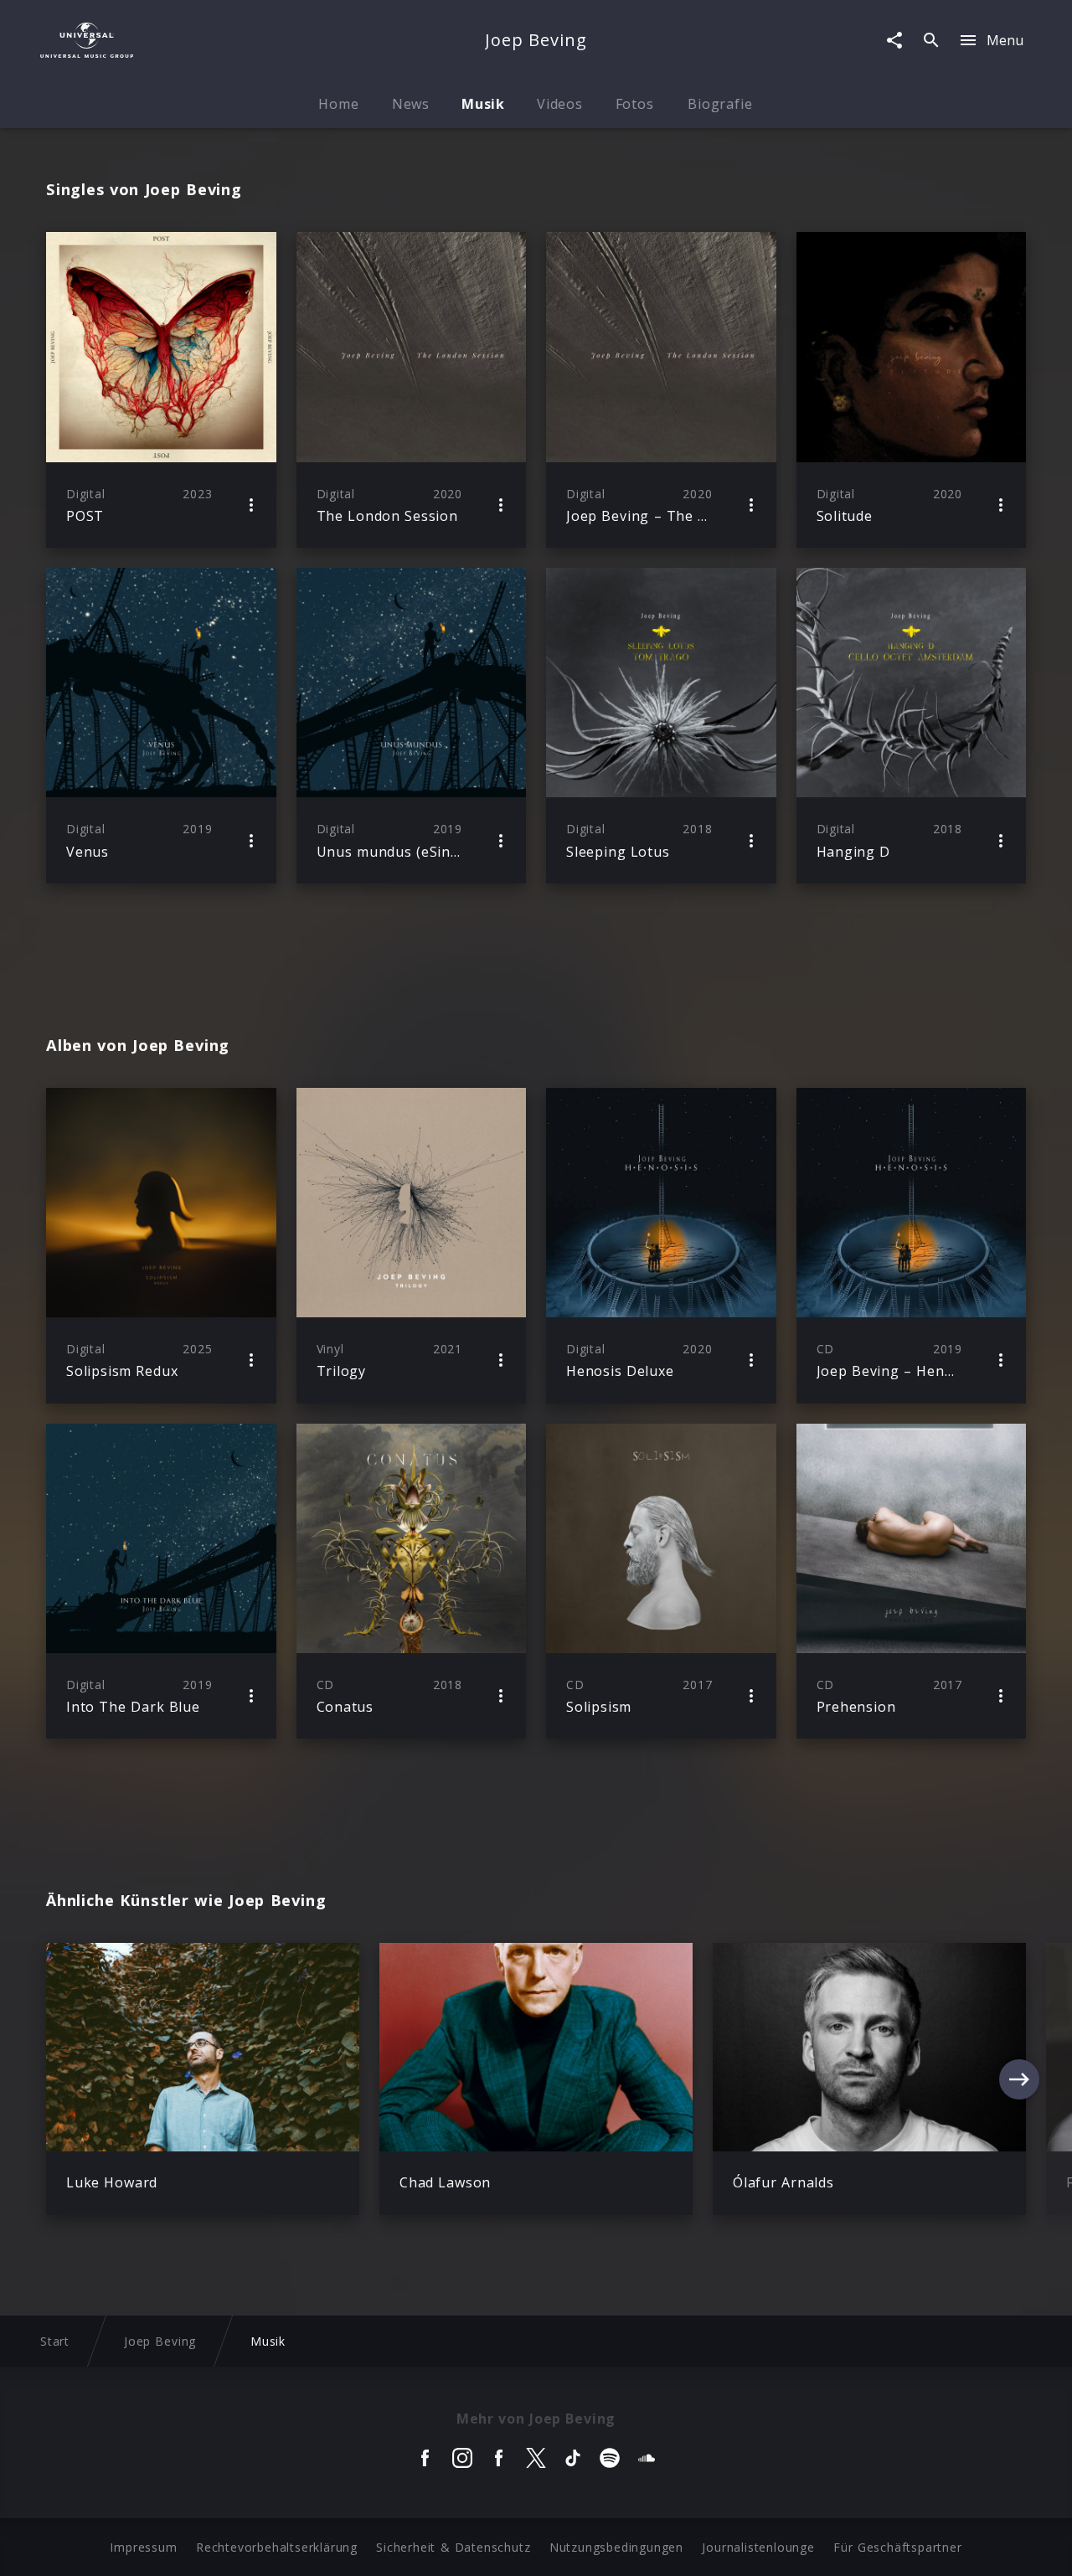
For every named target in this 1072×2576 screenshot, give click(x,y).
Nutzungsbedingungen (616, 2547)
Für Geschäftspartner (897, 2547)
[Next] (1019, 2079)
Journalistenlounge (758, 2547)
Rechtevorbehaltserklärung (277, 2547)
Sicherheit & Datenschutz (453, 2547)
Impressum (143, 2547)
